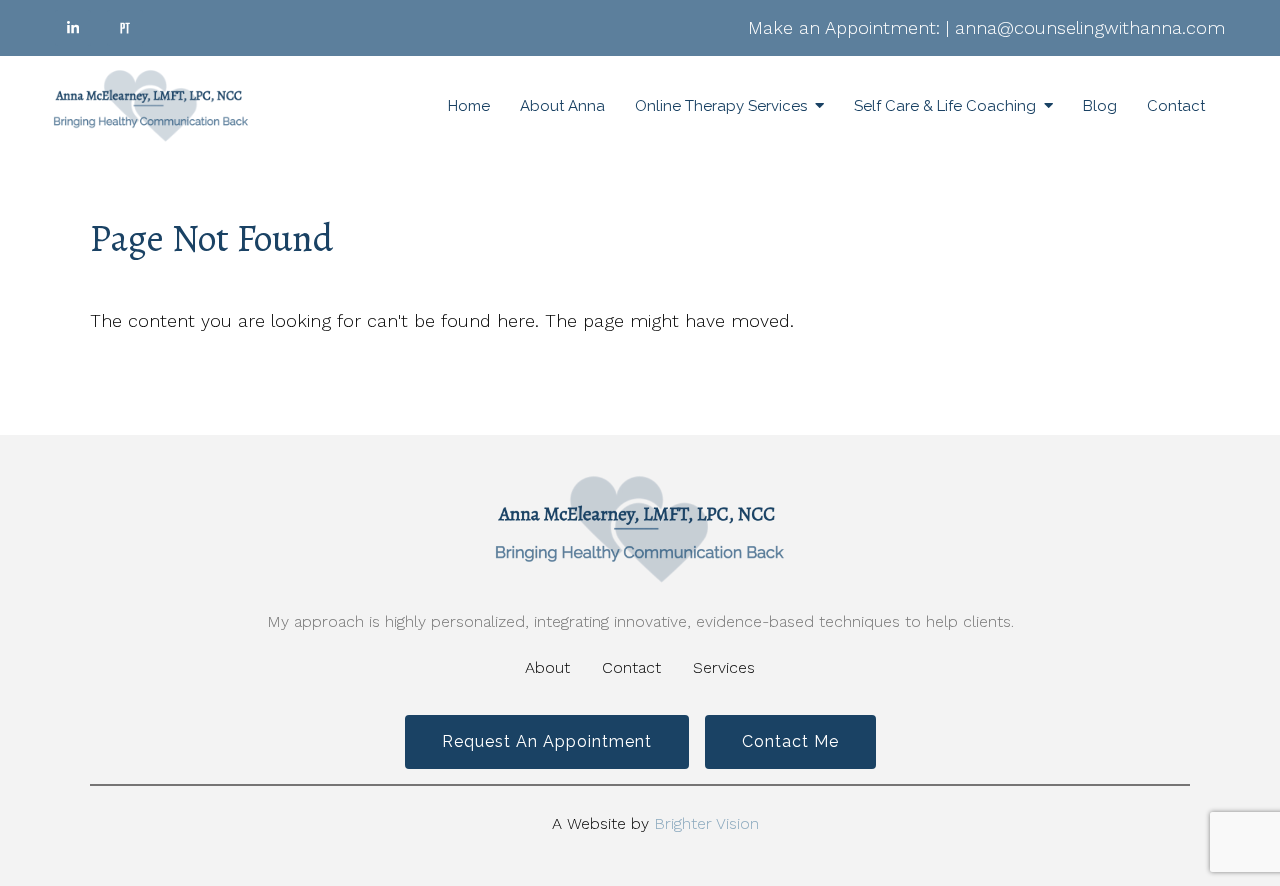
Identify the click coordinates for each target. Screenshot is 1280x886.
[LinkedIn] (73, 28)
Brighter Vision (706, 823)
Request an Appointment (547, 741)
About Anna (562, 106)
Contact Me (790, 741)
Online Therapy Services (721, 106)
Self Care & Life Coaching (945, 106)
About (547, 667)
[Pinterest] (125, 28)
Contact (1176, 106)
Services (724, 667)
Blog (1100, 106)
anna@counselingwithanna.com (1090, 27)
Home (469, 106)
